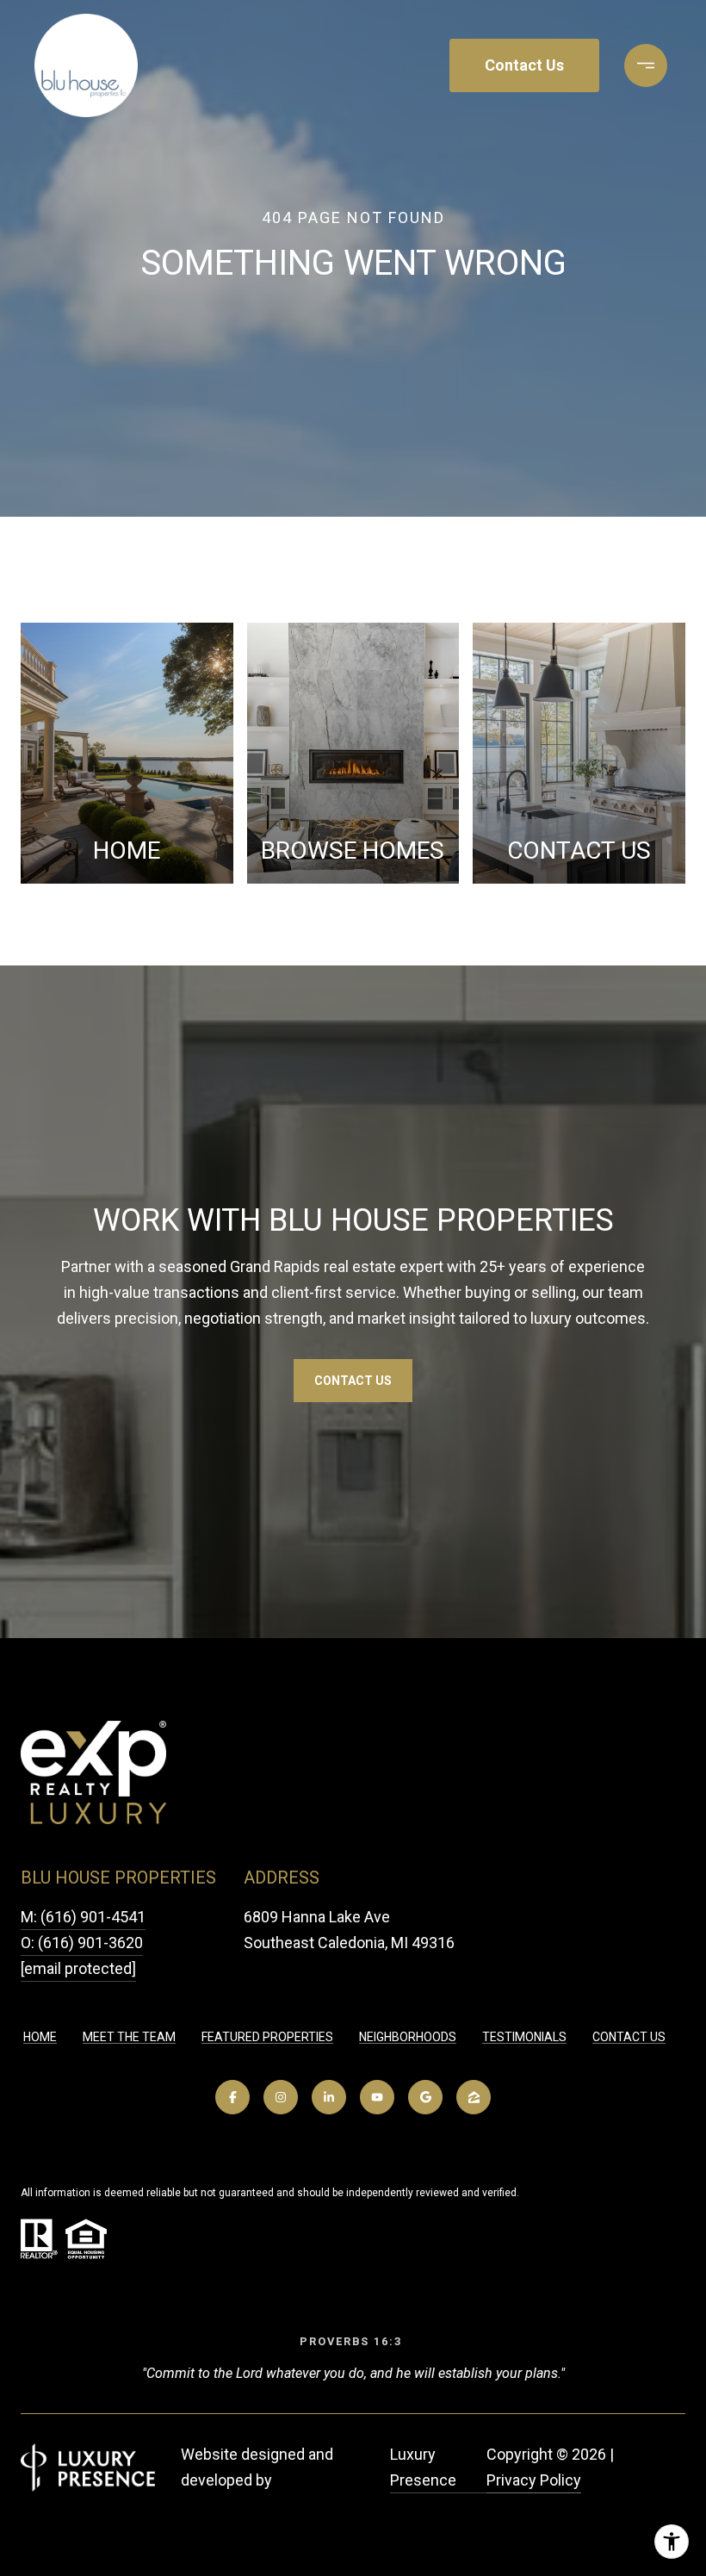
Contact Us (629, 2037)
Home (40, 2037)
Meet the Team (129, 2037)
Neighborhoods (408, 2037)
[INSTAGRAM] (281, 2097)
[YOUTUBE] (377, 2097)
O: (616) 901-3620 (82, 1943)
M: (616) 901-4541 (83, 1917)
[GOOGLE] (425, 2097)
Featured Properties (267, 2037)
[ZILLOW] (474, 2097)
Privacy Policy (534, 2480)
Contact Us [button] (524, 65)
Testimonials (524, 2037)
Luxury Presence (423, 2467)
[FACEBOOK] (232, 2097)
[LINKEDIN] (329, 2097)
